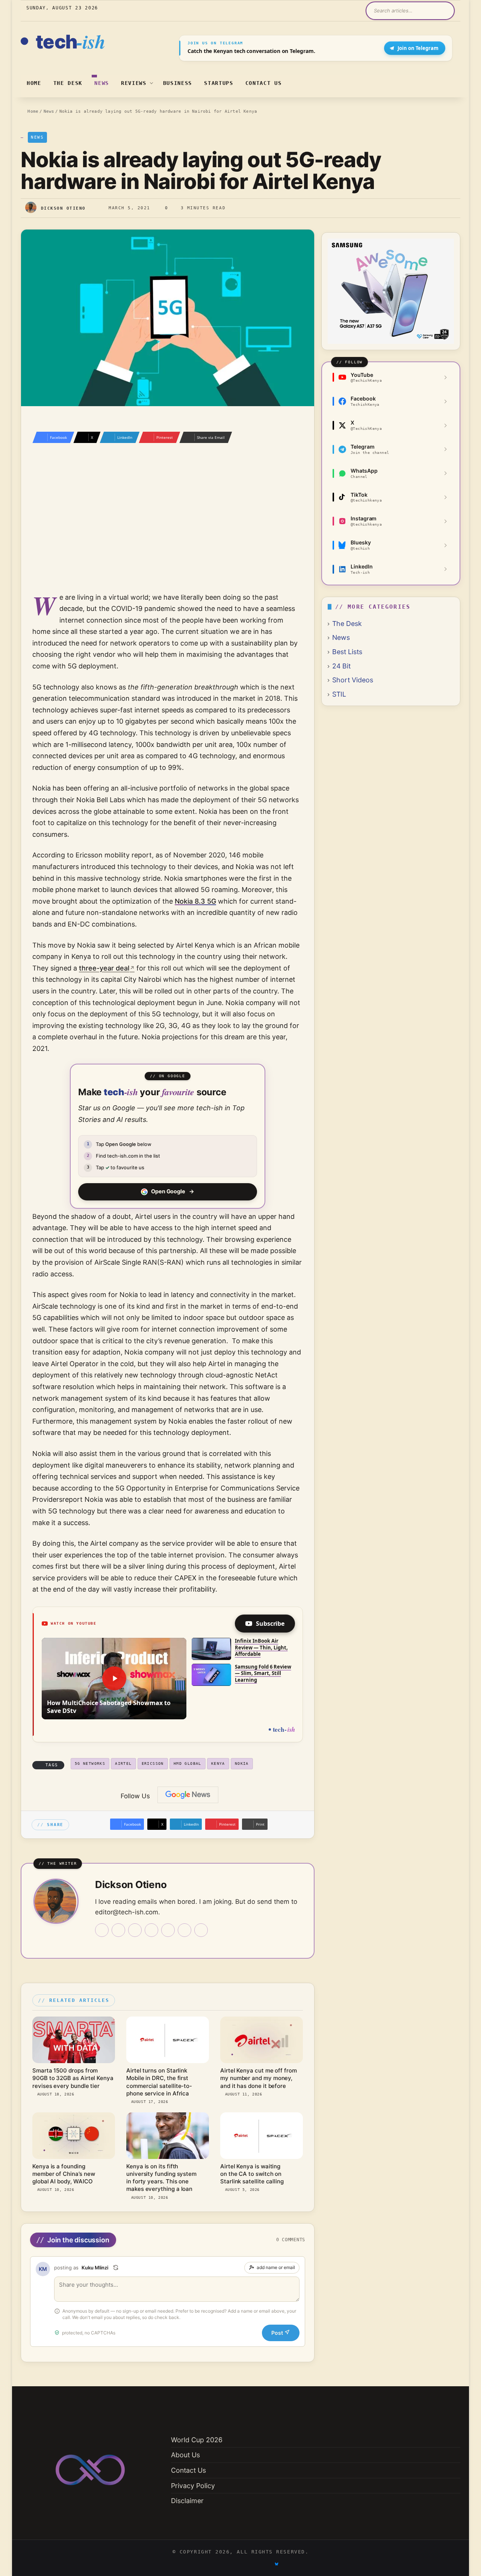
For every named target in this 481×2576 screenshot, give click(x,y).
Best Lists (347, 652)
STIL (339, 694)
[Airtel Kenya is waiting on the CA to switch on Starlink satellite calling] (262, 2136)
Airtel (123, 1763)
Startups (219, 83)
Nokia (242, 1763)
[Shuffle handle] (116, 2268)
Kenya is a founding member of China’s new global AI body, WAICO (64, 2174)
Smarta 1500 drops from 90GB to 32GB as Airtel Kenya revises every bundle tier (73, 2078)
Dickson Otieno (63, 208)
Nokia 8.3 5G (195, 901)
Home (34, 83)
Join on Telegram (418, 48)
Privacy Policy (193, 2486)
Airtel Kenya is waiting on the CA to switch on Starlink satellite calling (252, 2174)
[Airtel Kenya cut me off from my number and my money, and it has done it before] (262, 2040)
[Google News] (188, 1795)
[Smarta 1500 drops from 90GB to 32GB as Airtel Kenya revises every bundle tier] (74, 2040)
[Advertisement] (168, 528)
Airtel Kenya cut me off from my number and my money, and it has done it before (259, 2078)
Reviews (134, 83)
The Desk (68, 83)
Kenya (218, 1763)
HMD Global (188, 1763)
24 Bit (341, 666)
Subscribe (270, 1624)
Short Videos (353, 680)
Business (178, 83)
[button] (114, 1679)
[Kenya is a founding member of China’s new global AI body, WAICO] (74, 2136)
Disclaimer (187, 2501)
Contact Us (264, 83)
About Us (185, 2455)
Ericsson (153, 1763)
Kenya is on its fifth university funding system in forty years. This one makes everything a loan (161, 2178)
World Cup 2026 (197, 2440)
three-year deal (104, 968)
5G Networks (90, 1763)
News (102, 83)
